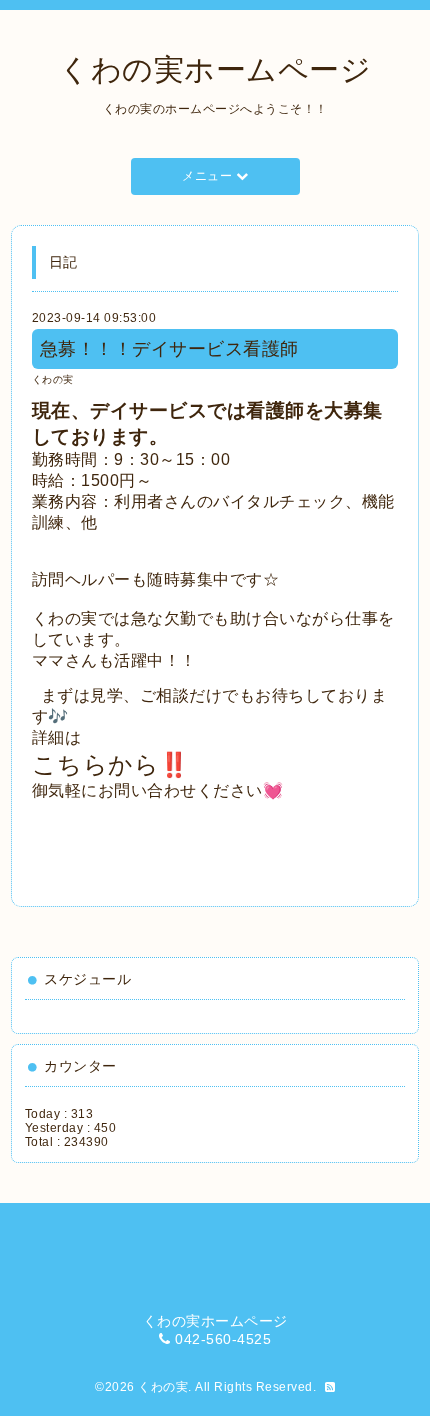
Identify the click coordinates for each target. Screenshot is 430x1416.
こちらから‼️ (111, 764)
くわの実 (53, 379)
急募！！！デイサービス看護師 (169, 349)
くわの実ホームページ (215, 69)
